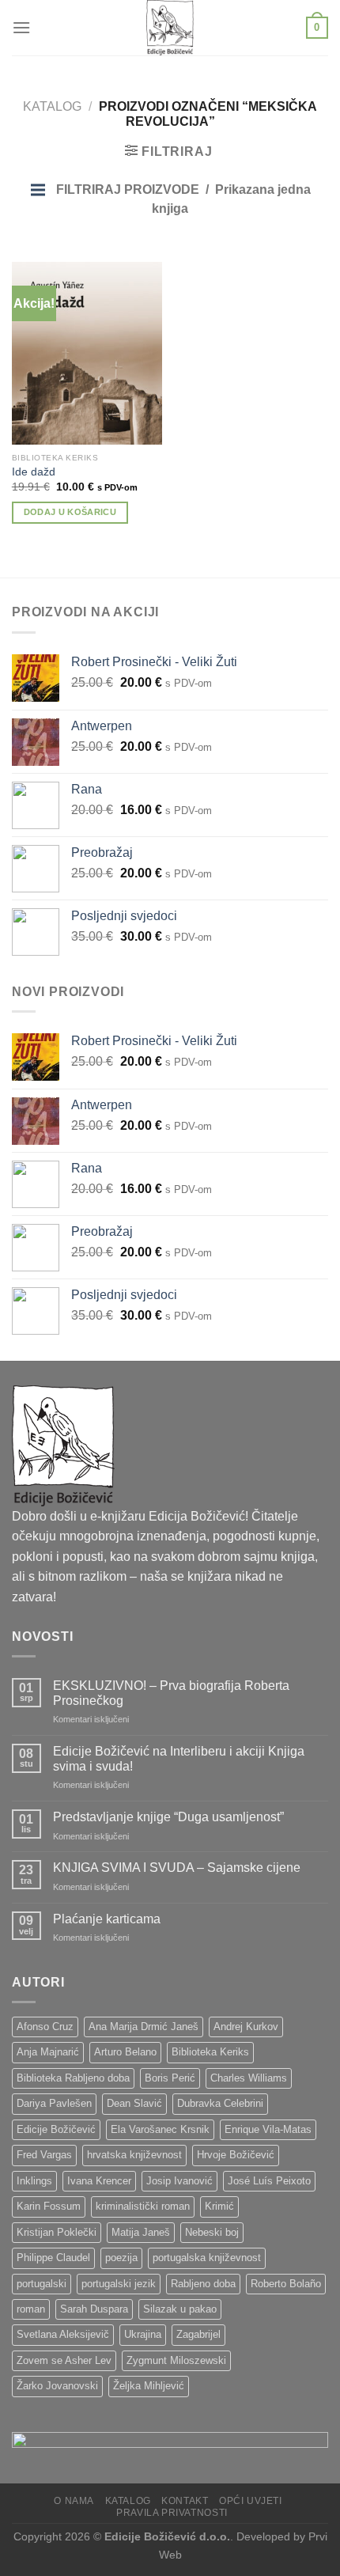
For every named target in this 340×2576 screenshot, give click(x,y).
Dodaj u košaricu (70, 512)
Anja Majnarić (48, 2052)
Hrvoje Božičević (236, 2155)
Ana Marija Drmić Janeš (144, 2027)
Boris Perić (170, 2078)
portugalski (42, 2284)
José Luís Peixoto (269, 2181)
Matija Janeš (141, 2232)
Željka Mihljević (149, 2386)
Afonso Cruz (45, 2027)
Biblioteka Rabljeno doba (73, 2078)
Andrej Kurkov (246, 2027)
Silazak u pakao (180, 2309)
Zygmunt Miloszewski (176, 2360)
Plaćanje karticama (107, 1919)
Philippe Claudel (53, 2258)
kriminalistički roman (143, 2206)
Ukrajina (143, 2334)
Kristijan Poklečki (57, 2232)
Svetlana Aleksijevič (63, 2334)
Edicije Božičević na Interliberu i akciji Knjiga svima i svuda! (179, 1759)
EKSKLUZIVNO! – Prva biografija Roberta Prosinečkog (171, 1693)
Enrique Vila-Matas (268, 2129)
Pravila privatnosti (172, 2513)
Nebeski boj (212, 2232)
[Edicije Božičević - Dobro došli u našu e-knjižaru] (170, 28)
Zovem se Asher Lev (64, 2360)
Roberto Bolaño (286, 2284)
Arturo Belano (125, 2052)
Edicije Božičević (56, 2129)
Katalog (52, 106)
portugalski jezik (119, 2284)
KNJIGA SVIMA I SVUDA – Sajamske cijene (177, 1868)
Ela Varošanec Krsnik (160, 2129)
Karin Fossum (49, 2206)
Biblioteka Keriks (210, 2052)
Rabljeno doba (203, 2284)
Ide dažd (34, 472)
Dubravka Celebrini (220, 2103)
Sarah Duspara (94, 2309)
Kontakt (185, 2501)
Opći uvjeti (251, 2501)
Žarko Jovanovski (57, 2386)
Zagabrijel (198, 2334)
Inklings (34, 2181)
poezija (121, 2258)
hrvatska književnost (134, 2155)
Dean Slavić (134, 2103)
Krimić (219, 2206)
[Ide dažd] (87, 353)
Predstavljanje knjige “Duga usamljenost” (168, 1817)
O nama (74, 2501)
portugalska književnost (207, 2258)
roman (31, 2309)
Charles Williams (249, 2078)
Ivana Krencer (99, 2181)
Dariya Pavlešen (54, 2103)
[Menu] (21, 27)
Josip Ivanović (179, 2181)
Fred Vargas (44, 2155)
